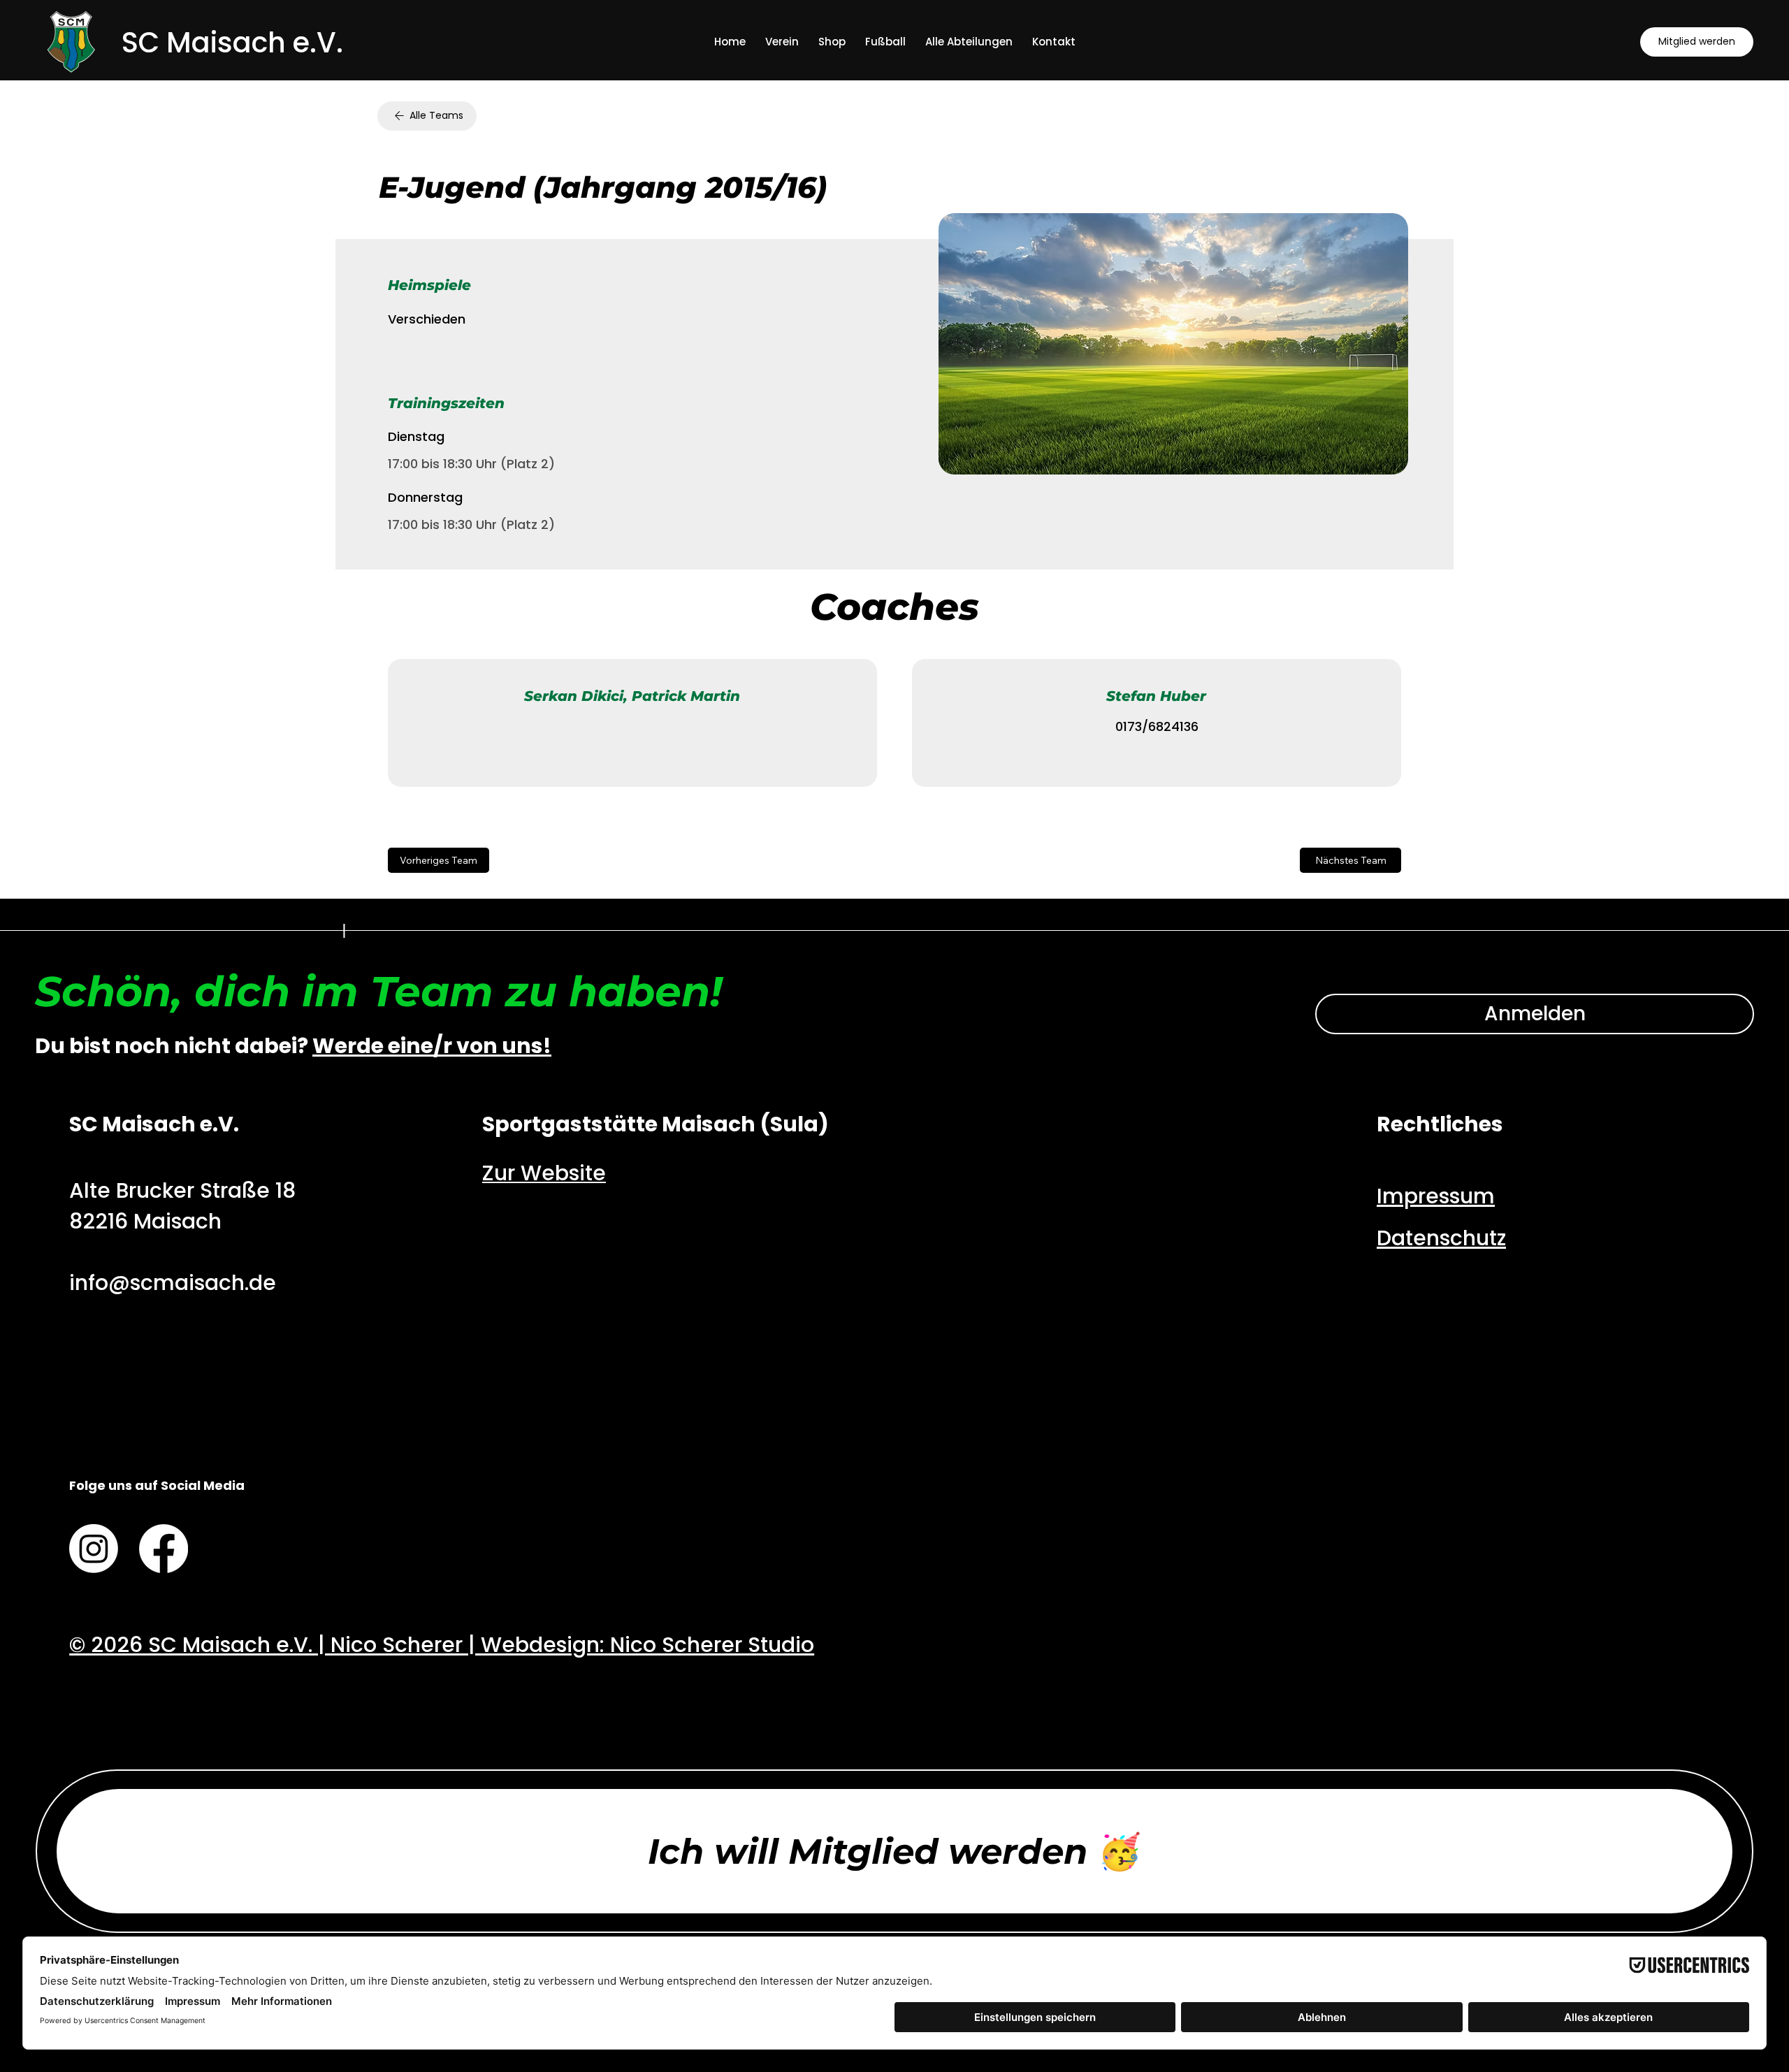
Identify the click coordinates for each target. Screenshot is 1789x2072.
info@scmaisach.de (173, 1283)
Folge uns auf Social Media (157, 1485)
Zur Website (544, 1173)
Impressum (1436, 1196)
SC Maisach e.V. (232, 43)
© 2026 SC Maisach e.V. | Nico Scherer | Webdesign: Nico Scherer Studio (442, 1645)
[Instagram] (94, 1549)
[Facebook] (164, 1549)
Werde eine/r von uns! (432, 1046)
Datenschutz (1441, 1238)
